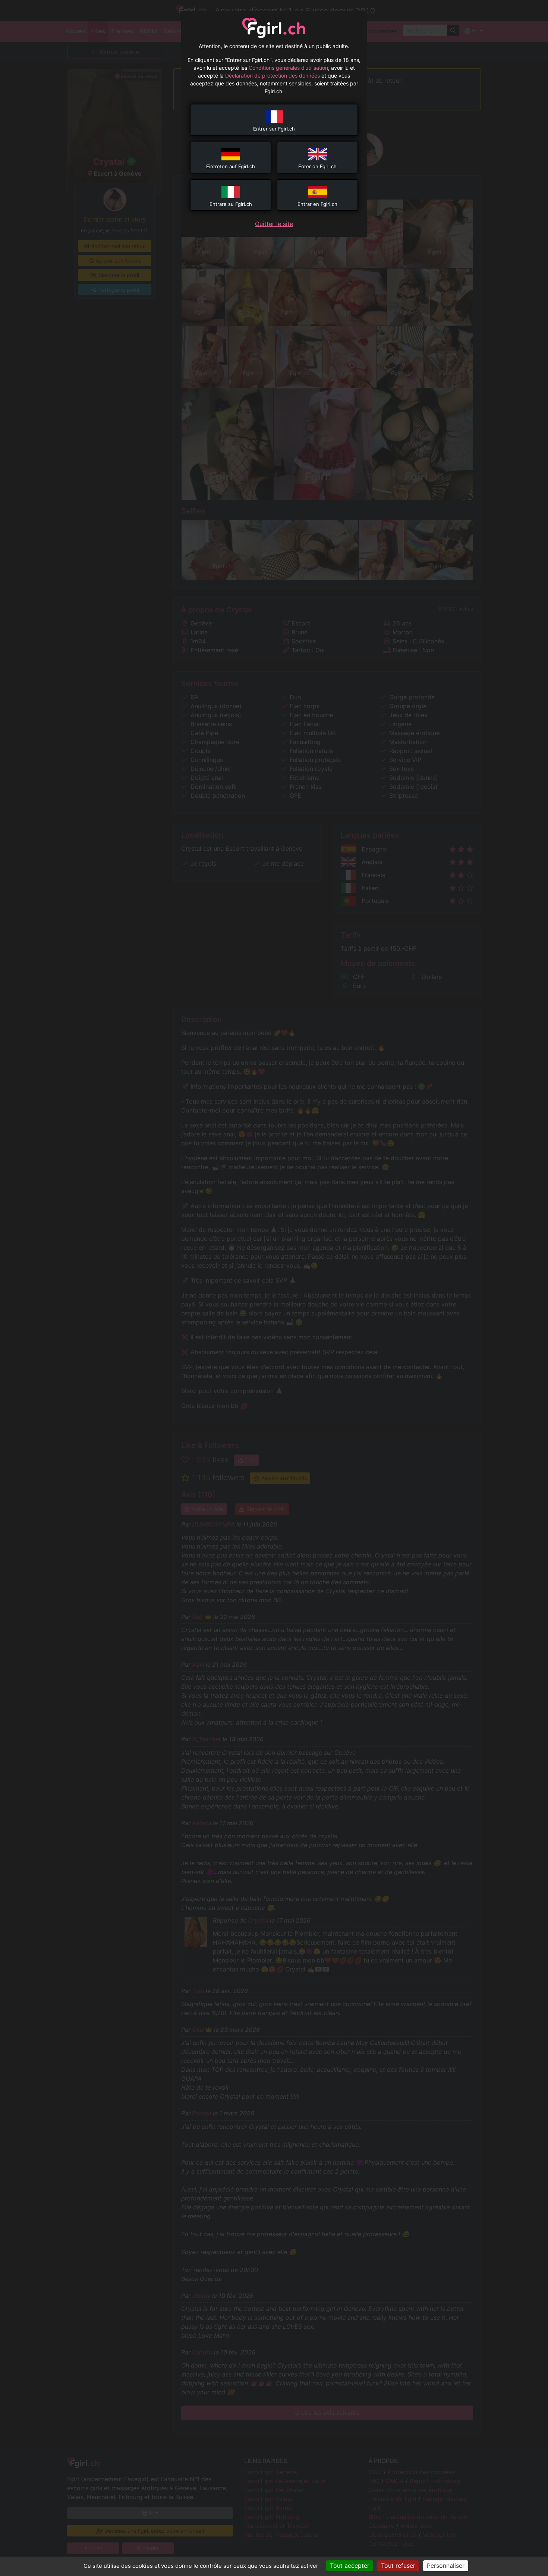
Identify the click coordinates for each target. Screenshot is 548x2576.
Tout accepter (350, 2566)
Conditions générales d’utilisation (288, 68)
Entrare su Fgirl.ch (231, 204)
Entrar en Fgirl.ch (317, 204)
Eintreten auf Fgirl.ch (231, 166)
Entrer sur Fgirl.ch (274, 129)
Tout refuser (398, 2566)
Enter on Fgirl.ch (317, 166)
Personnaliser (446, 2566)
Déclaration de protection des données (273, 76)
